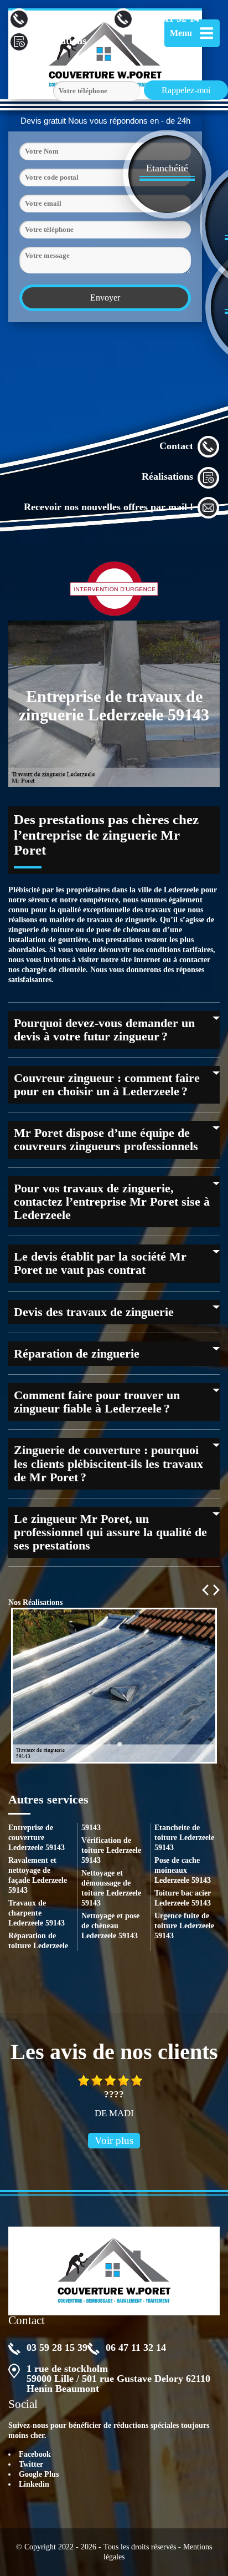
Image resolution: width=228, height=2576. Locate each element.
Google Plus (39, 2474)
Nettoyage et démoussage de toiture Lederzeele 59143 (111, 1888)
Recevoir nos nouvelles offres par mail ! (108, 507)
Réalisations (167, 476)
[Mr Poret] (114, 2271)
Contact (176, 446)
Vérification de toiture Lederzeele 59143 (111, 1850)
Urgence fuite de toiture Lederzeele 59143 (184, 1926)
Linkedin (34, 2484)
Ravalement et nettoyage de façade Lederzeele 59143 (38, 1875)
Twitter (31, 2464)
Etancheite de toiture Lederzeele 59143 (184, 1838)
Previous (205, 1590)
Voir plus (114, 2140)
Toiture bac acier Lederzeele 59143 (183, 1898)
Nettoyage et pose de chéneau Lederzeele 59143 (110, 1926)
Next (216, 1590)
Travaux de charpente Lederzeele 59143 (37, 1913)
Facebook (35, 2454)
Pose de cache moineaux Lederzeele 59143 (183, 1870)
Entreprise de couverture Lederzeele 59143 (37, 1838)
